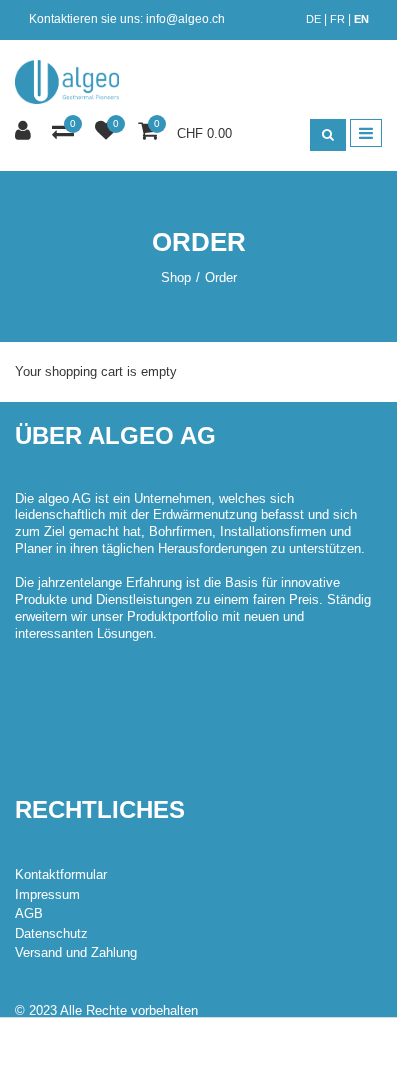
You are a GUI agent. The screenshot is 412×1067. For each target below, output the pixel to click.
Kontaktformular (61, 874)
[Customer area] (25, 131)
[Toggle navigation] (366, 133)
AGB (29, 913)
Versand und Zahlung (76, 952)
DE (313, 19)
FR (337, 19)
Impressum (47, 894)
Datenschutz (51, 933)
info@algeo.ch (185, 19)
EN (361, 19)
